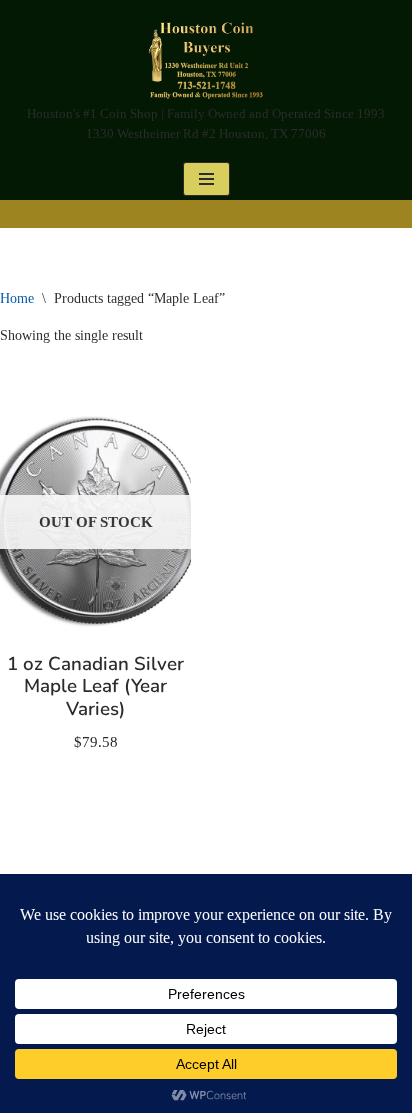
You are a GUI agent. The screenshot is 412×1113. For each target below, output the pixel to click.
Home (17, 298)
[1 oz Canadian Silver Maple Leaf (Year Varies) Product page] (96, 522)
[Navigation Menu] (206, 179)
